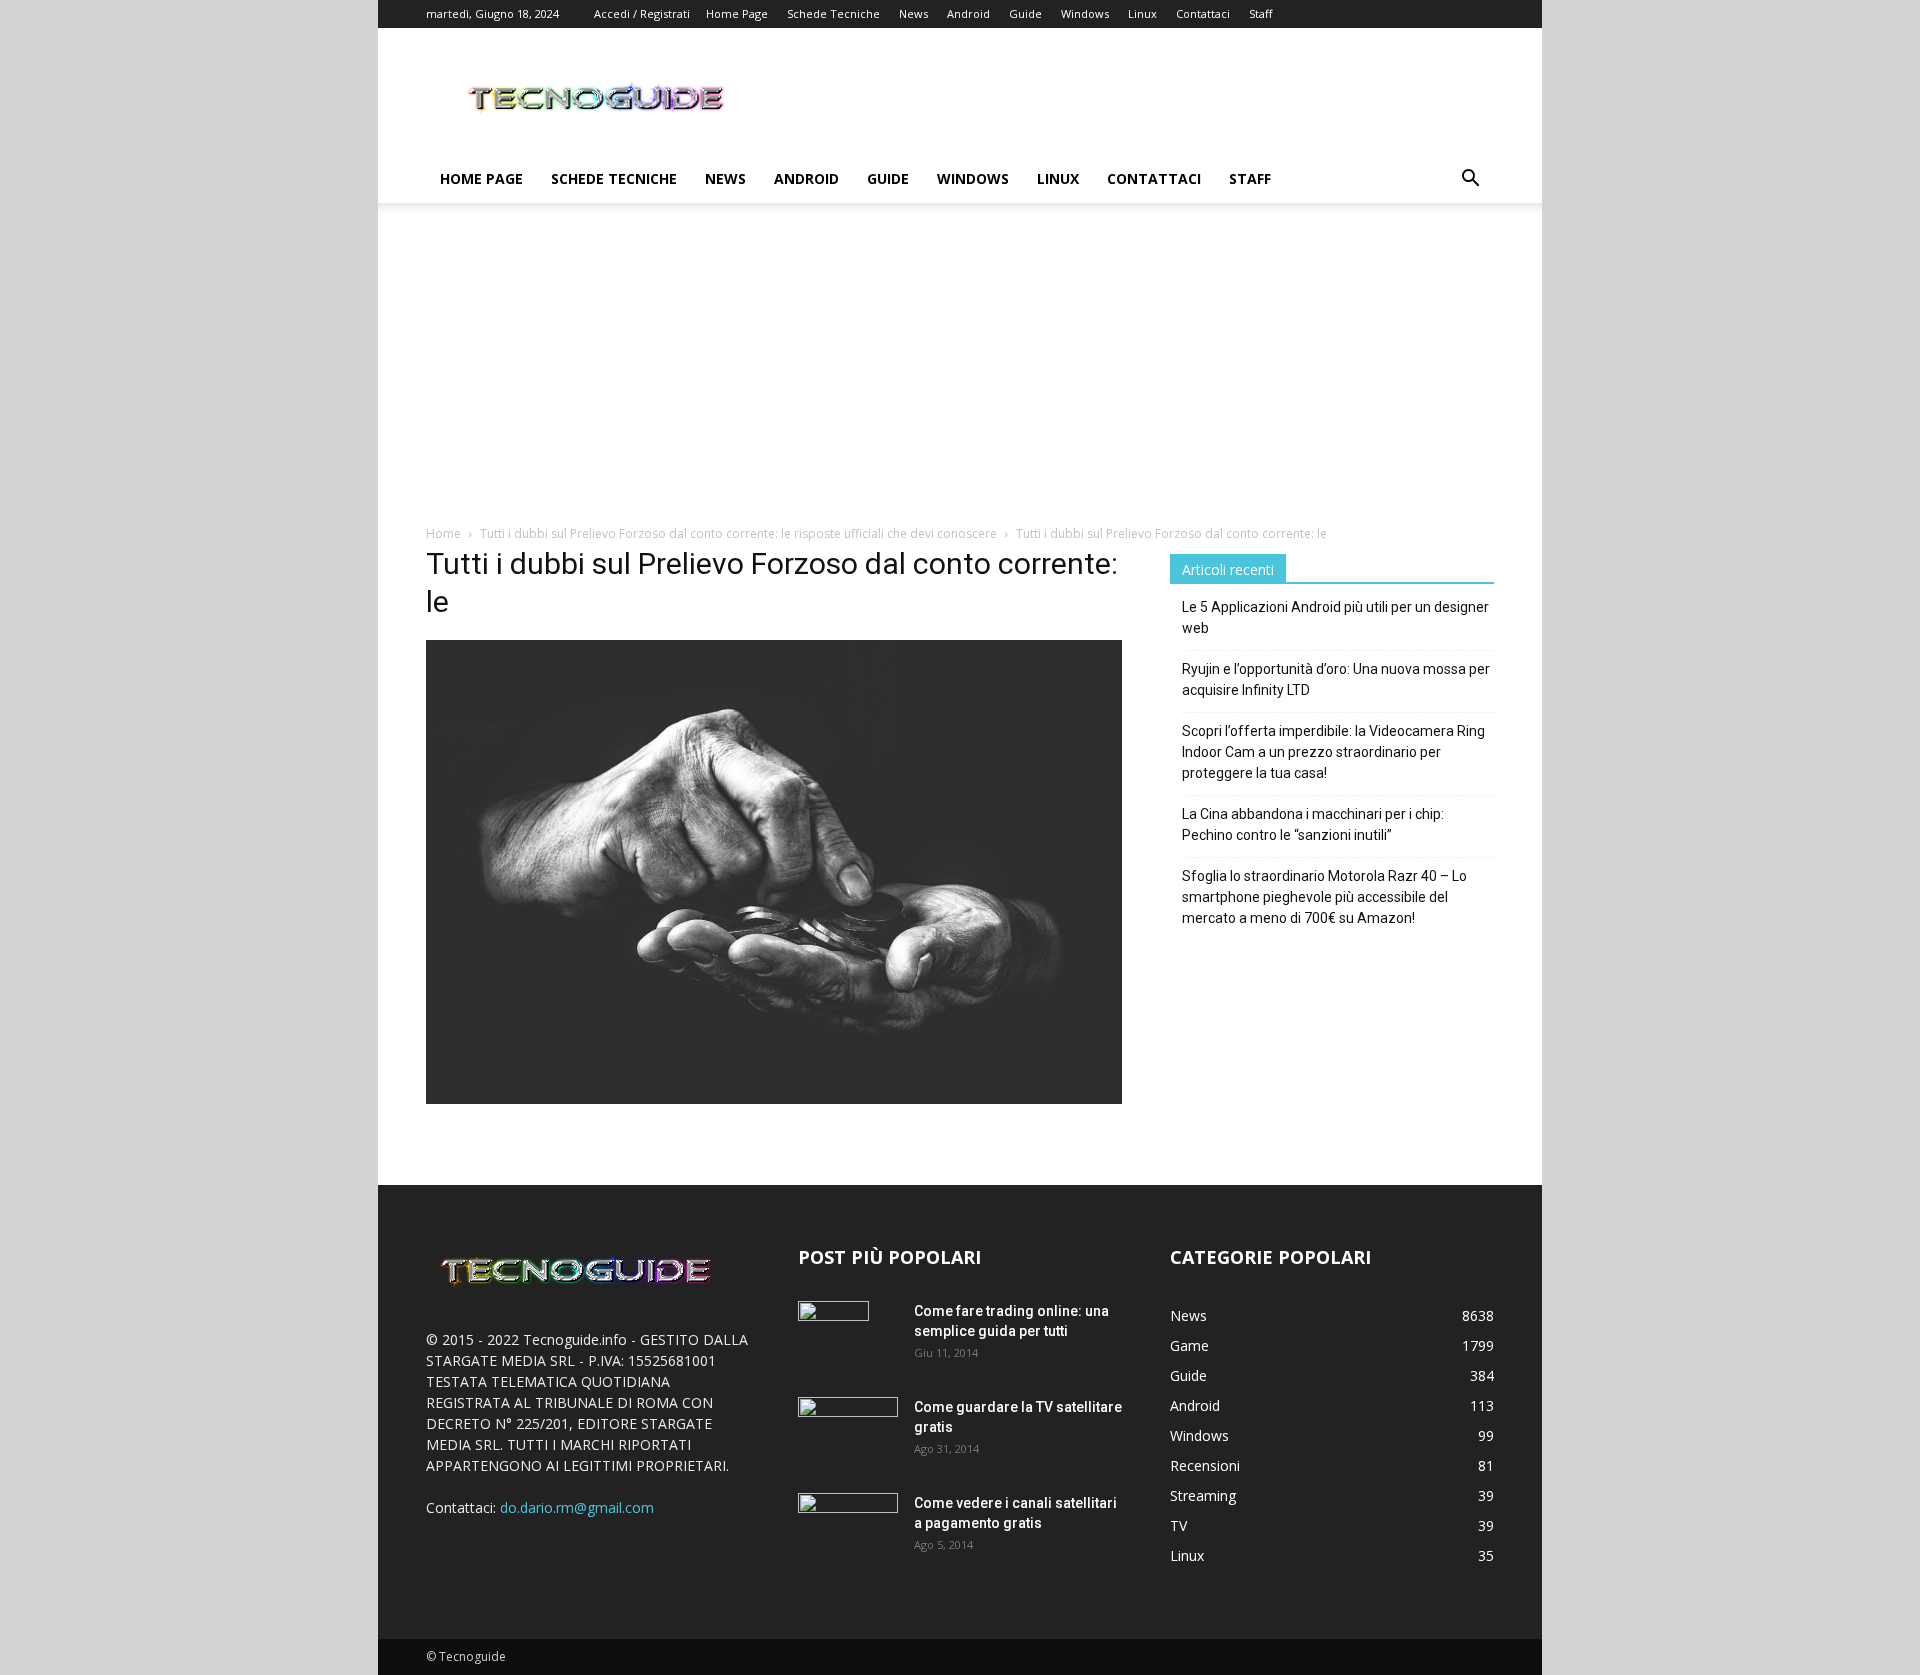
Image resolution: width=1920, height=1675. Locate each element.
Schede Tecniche (833, 13)
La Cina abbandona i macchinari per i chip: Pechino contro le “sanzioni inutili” (1313, 824)
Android (968, 13)
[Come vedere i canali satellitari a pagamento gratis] (848, 1524)
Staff (1260, 13)
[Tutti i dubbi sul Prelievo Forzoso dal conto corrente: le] (774, 1098)
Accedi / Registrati (642, 13)
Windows (1085, 13)
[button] (1470, 180)
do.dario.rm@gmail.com (577, 1507)
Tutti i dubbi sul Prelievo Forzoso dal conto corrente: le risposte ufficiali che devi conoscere (738, 533)
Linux (1142, 13)
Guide (1025, 13)
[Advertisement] (960, 374)
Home (443, 533)
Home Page (737, 13)
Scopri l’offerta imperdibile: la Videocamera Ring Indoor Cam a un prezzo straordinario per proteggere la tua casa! (1333, 752)
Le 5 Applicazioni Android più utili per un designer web (1335, 617)
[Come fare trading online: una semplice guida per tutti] (833, 1336)
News (913, 13)
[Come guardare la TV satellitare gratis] (848, 1429)
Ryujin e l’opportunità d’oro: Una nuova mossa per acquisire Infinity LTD (1336, 679)
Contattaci (1203, 13)
